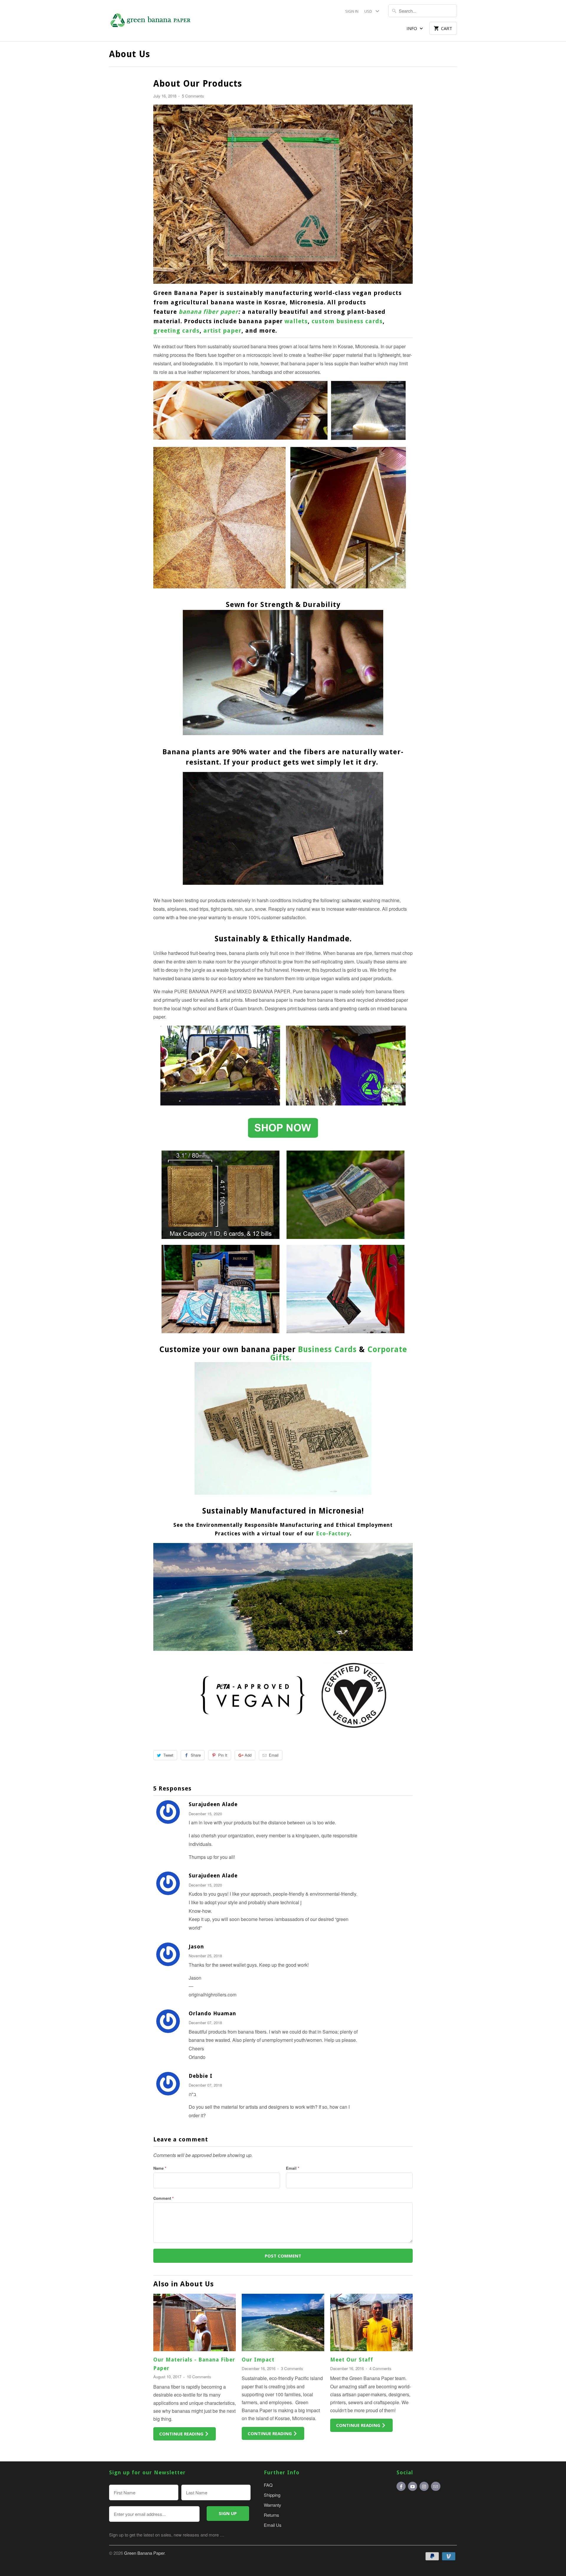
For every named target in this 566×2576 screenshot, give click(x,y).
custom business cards (347, 321)
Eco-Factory (333, 1533)
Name (160, 2168)
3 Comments (292, 2368)
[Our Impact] (283, 2322)
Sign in (352, 11)
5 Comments (193, 96)
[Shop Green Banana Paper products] (283, 1141)
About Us (130, 54)
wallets (296, 321)
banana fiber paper (208, 312)
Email (274, 1755)
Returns (272, 2515)
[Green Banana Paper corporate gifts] (283, 1496)
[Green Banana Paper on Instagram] (424, 2486)
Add (248, 1755)
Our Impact (258, 2360)
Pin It (223, 1755)
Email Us (273, 2525)
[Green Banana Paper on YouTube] (413, 2486)
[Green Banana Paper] (150, 21)
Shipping (272, 2495)
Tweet (168, 1755)
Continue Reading (182, 2434)
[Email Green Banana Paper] (436, 2486)
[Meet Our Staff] (371, 2322)
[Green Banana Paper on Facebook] (401, 2486)
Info (412, 28)
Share (196, 1755)
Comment (163, 2198)
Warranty (273, 2505)
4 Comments (380, 2368)
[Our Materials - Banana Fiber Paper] (195, 2322)
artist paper (222, 331)
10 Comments (199, 2377)
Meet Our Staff (352, 2360)
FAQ (268, 2485)
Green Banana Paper (144, 2553)
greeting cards (176, 331)
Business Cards (327, 1349)
